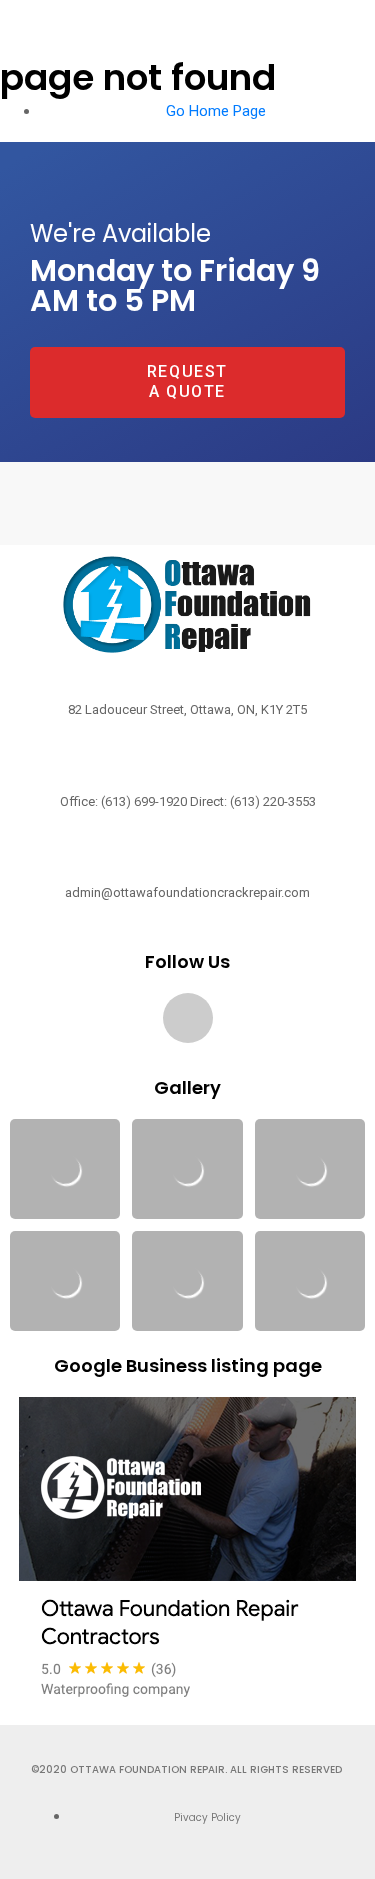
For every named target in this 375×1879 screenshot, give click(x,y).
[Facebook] (188, 1018)
